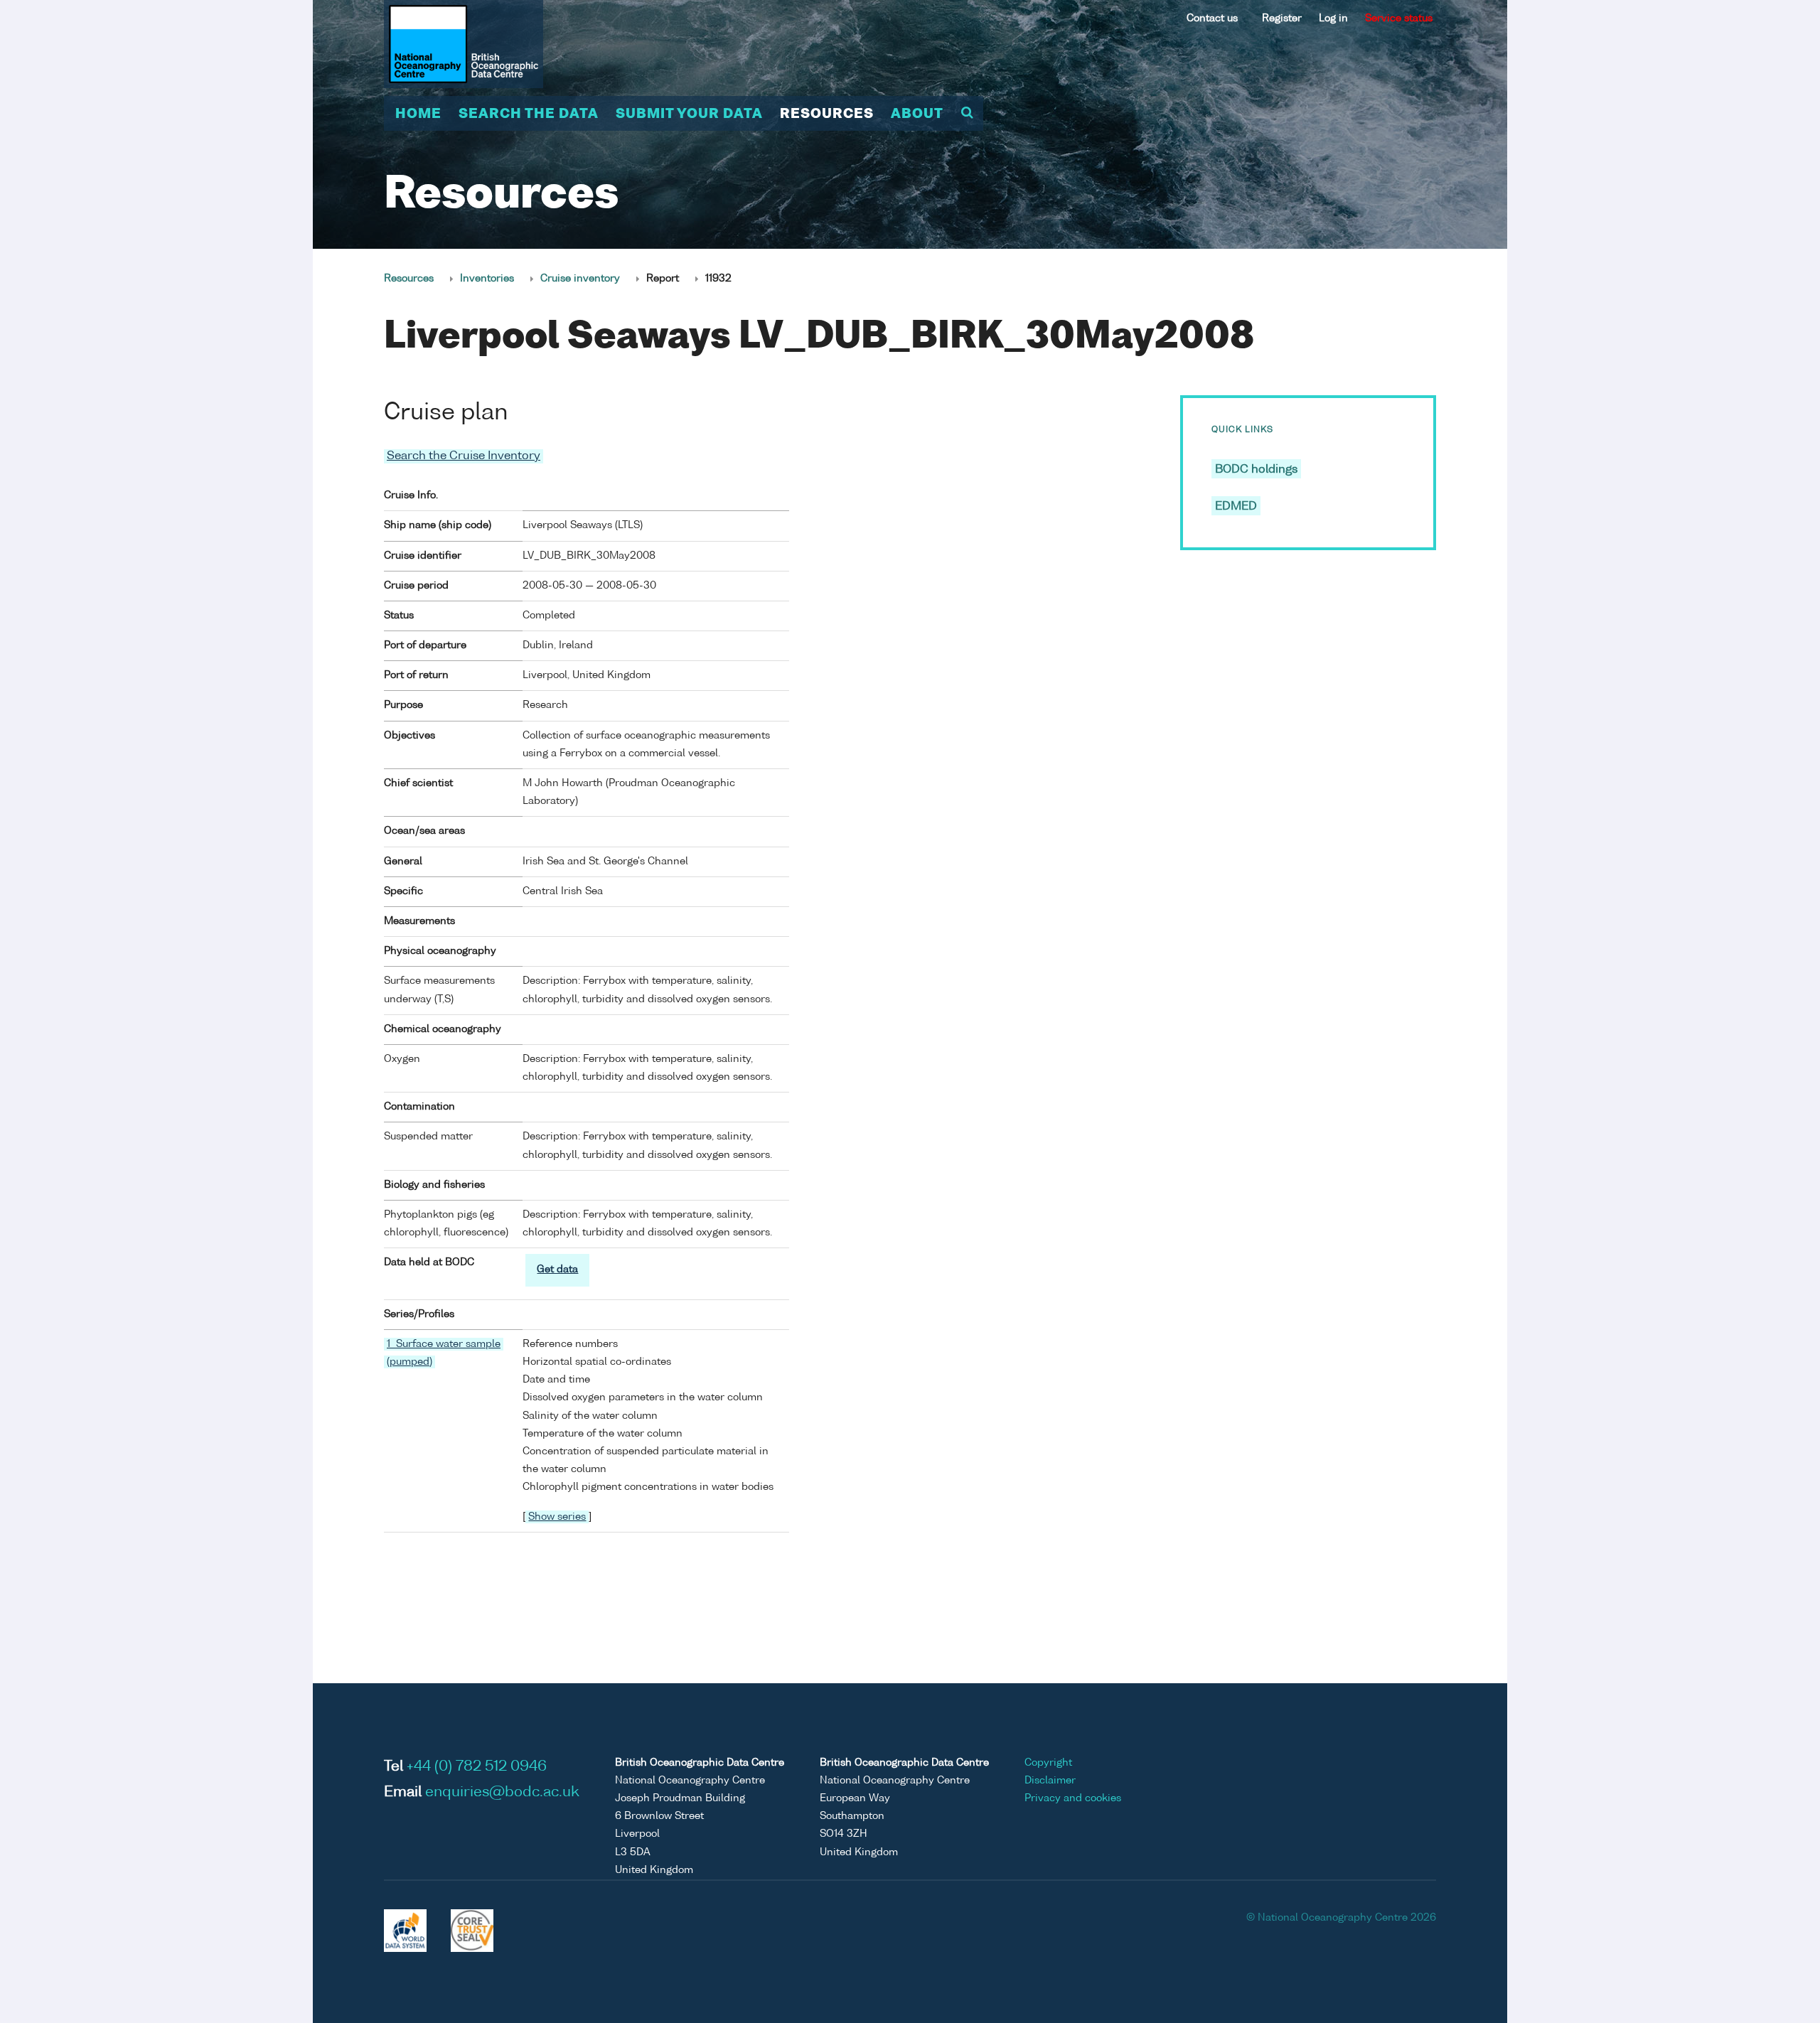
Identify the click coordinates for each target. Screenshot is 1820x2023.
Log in (1333, 18)
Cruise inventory (580, 279)
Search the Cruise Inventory (464, 456)
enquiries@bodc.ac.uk (502, 1793)
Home (418, 114)
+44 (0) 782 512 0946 (477, 1767)
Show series (557, 1517)
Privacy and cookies (1073, 1798)
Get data (557, 1270)
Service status (1399, 18)
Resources (827, 114)
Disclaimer (1050, 1781)
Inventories (487, 279)
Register (1282, 18)
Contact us (1212, 18)
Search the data (529, 114)
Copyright (1048, 1763)
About (917, 114)
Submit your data (689, 114)
